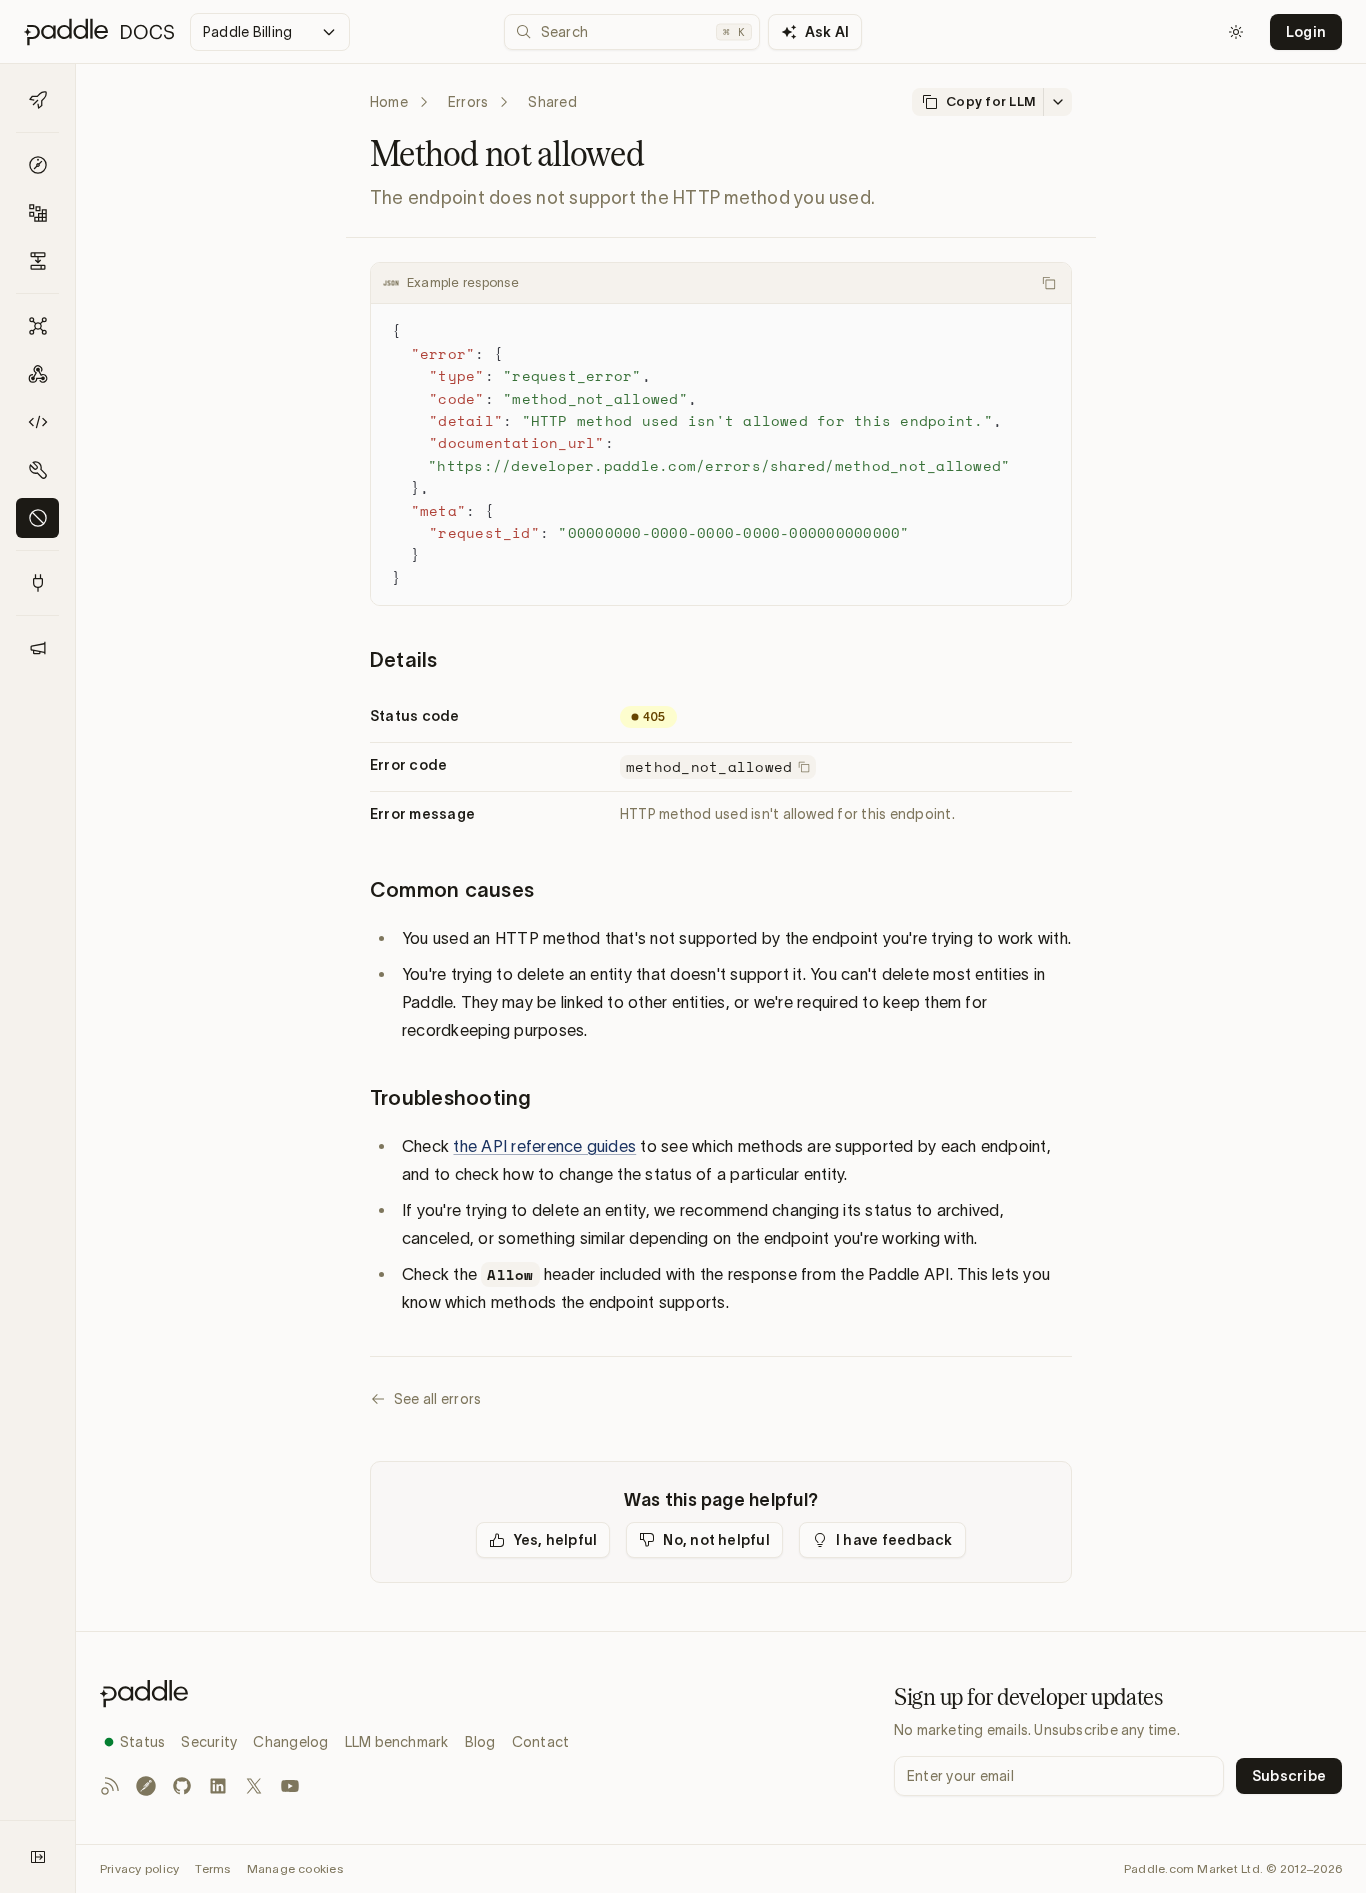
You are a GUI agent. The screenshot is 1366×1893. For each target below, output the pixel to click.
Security (209, 1742)
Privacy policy (139, 1868)
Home (389, 102)
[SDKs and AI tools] (37, 470)
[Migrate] (37, 261)
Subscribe (1289, 1776)
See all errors (437, 1399)
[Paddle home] (334, 1693)
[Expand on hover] (38, 1857)
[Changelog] (37, 648)
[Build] (37, 213)
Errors (468, 102)
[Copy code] (1049, 283)
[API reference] (37, 326)
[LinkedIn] (218, 1786)
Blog (480, 1742)
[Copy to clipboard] (804, 767)
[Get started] (37, 100)
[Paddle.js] (37, 422)
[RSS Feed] (110, 1786)
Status (142, 1742)
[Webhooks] (37, 374)
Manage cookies (295, 1868)
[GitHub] (182, 1786)
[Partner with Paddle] (37, 583)
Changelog (290, 1742)
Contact (541, 1742)
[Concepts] (37, 165)
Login (1306, 32)
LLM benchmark (397, 1742)
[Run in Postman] (146, 1786)
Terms (212, 1868)
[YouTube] (290, 1786)
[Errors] (37, 518)
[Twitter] (254, 1786)
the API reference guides (544, 1146)
